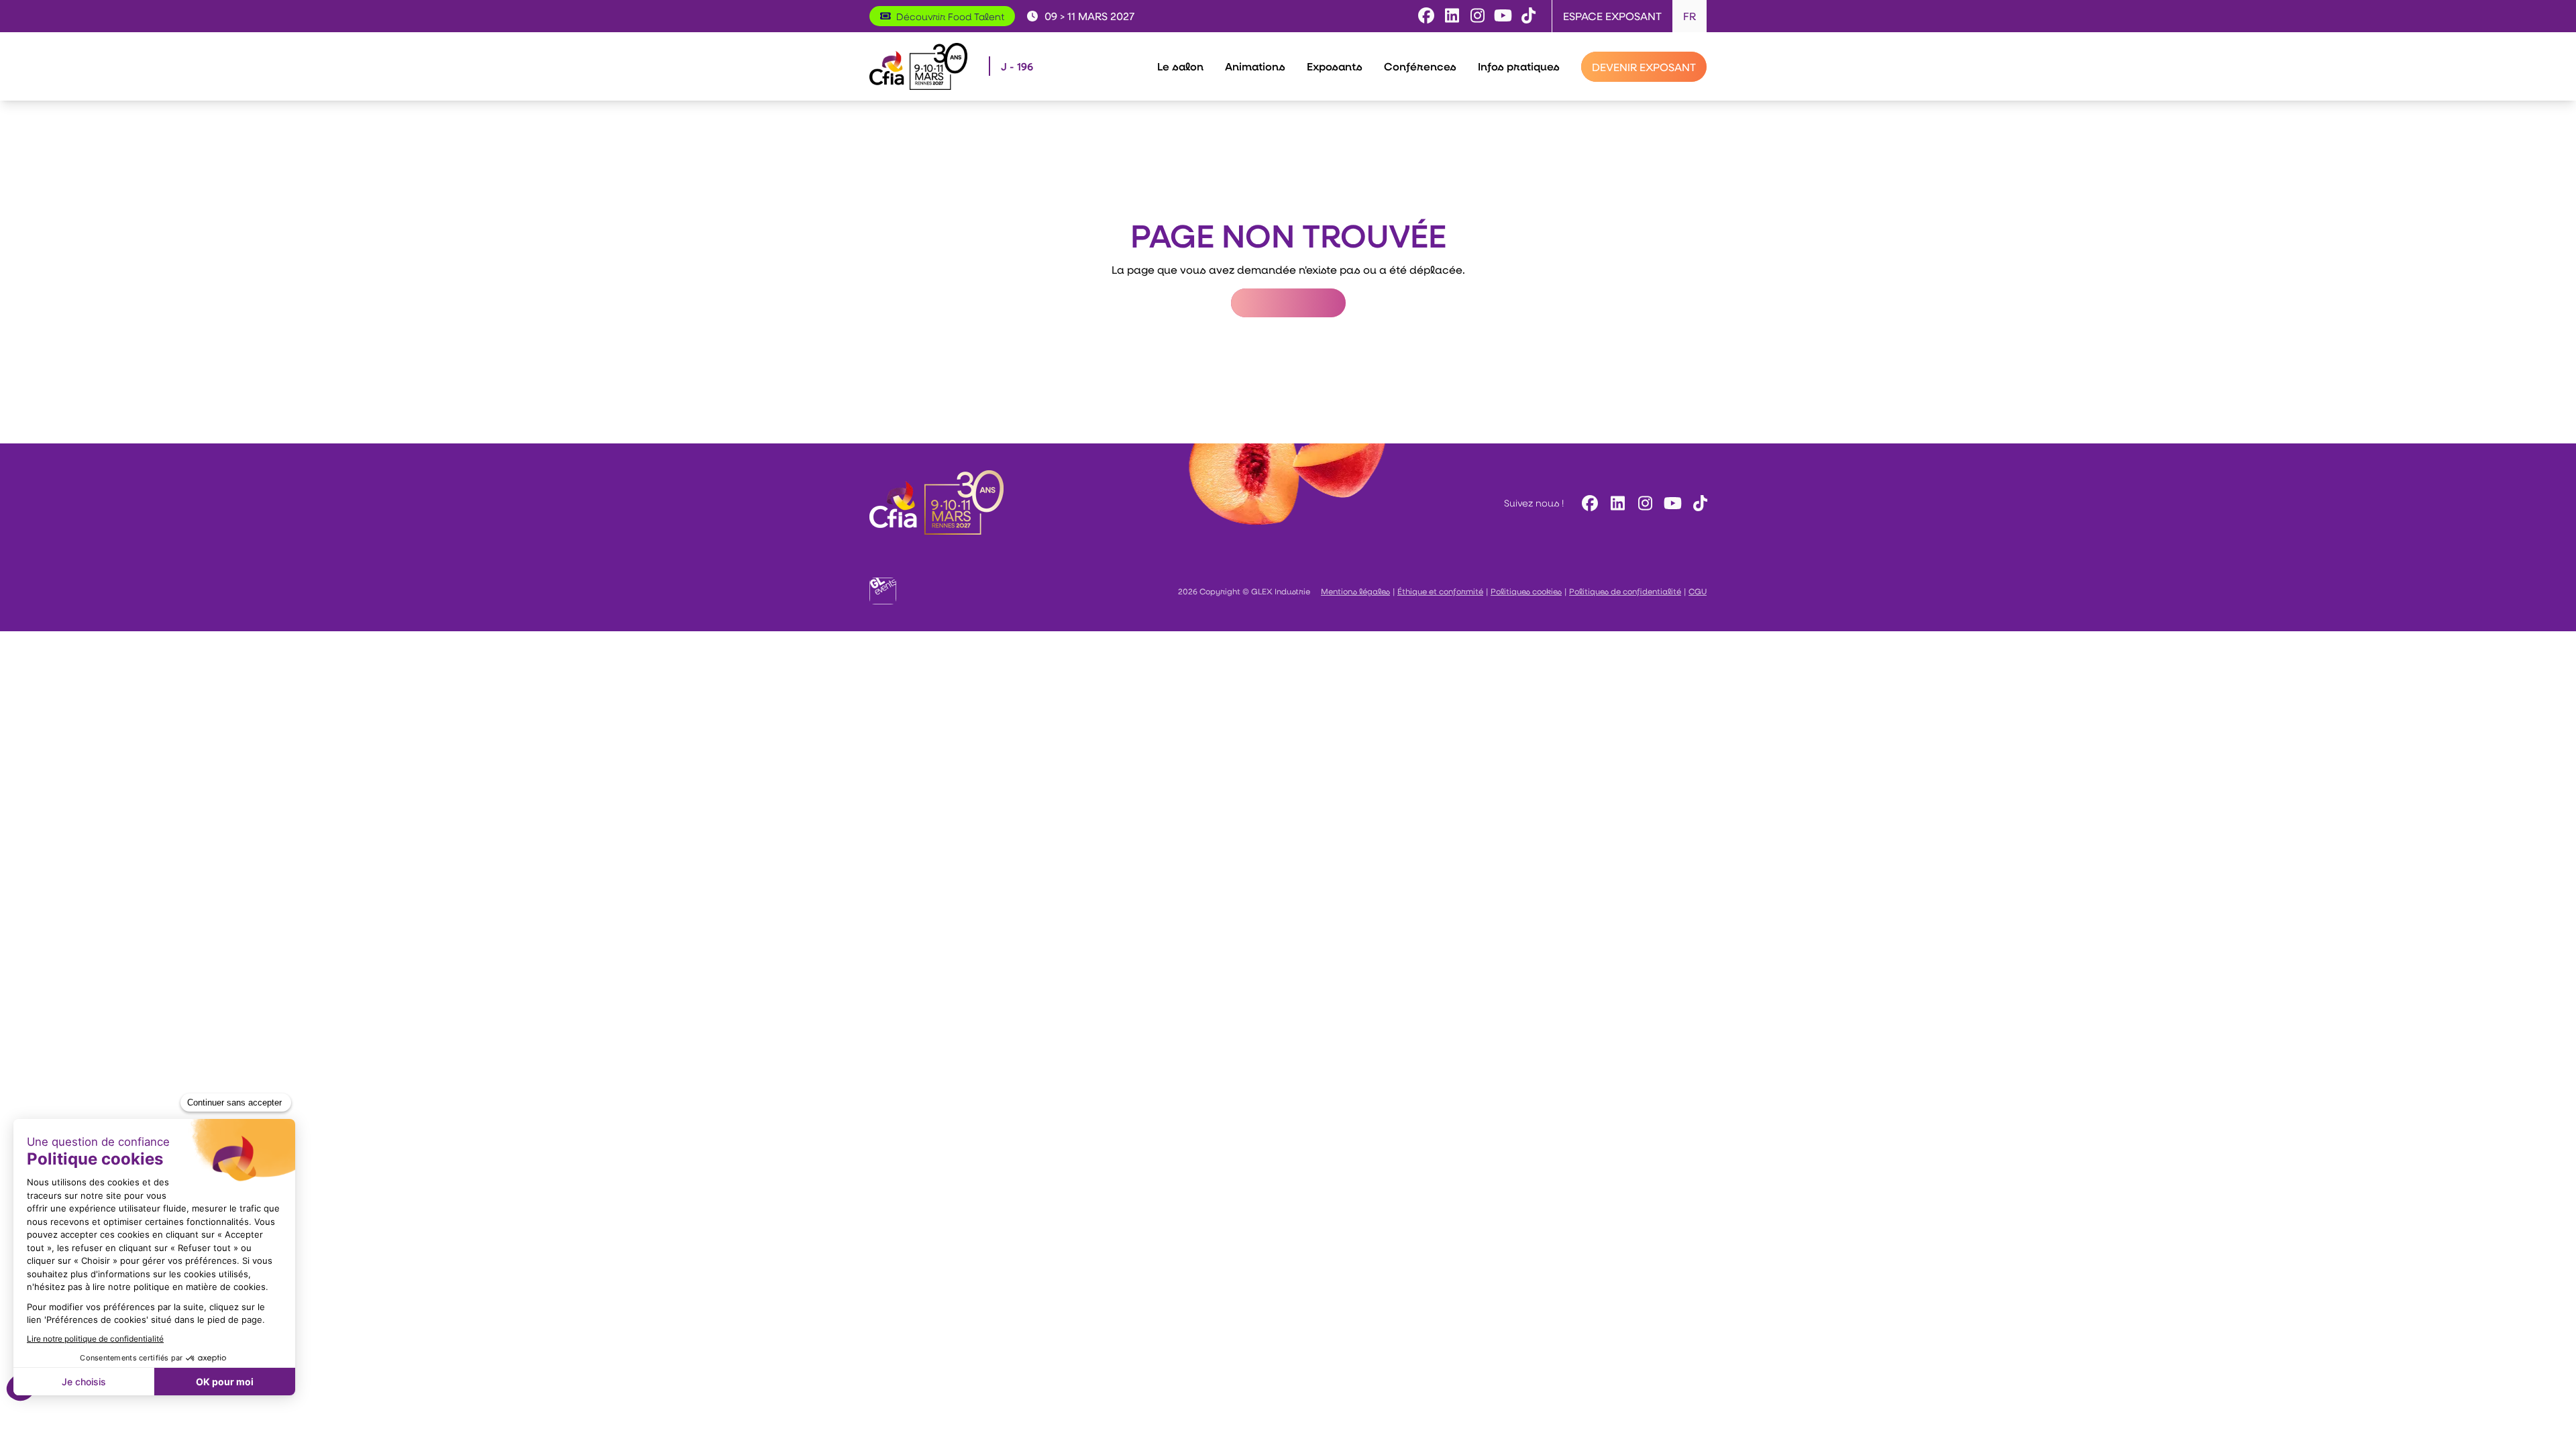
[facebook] (1588, 503)
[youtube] (1671, 503)
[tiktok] (1698, 503)
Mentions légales (1355, 591)
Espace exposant (1612, 16)
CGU (1698, 591)
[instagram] (1643, 503)
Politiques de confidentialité (1625, 591)
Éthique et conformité (1440, 591)
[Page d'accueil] (918, 66)
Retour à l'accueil (1288, 303)
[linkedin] (1616, 503)
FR (1689, 16)
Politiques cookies (1526, 591)
